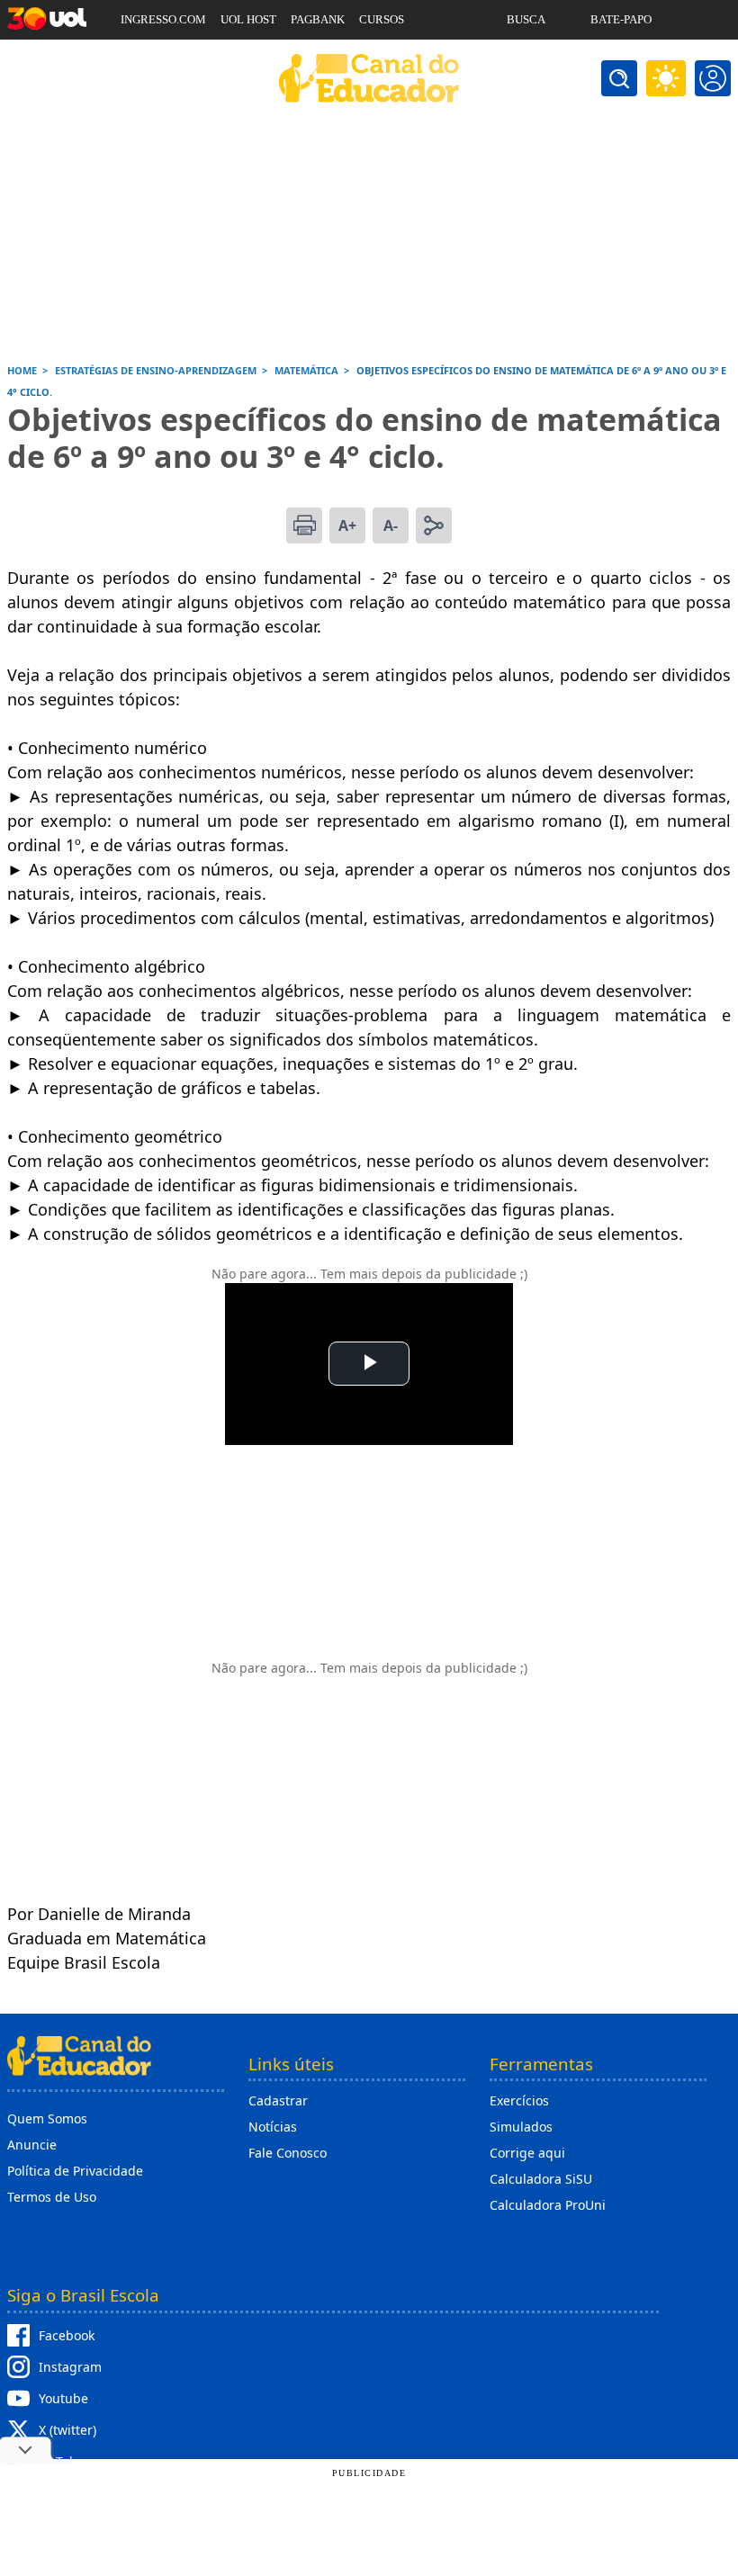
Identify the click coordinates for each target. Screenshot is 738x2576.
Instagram (70, 2367)
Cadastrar (278, 2100)
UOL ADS (144, 59)
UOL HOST (248, 19)
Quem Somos (47, 2118)
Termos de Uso (52, 2197)
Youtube (63, 2398)
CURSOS (382, 19)
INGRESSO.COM (163, 19)
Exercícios (519, 2100)
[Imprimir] (304, 525)
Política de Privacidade (75, 2171)
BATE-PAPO (621, 19)
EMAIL (525, 59)
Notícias (273, 2127)
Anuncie (32, 2145)
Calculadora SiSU (541, 2179)
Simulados (521, 2127)
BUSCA (526, 19)
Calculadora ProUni (548, 2205)
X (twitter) (67, 2430)
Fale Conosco (288, 2153)
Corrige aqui (527, 2153)
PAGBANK (318, 19)
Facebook (67, 2335)
